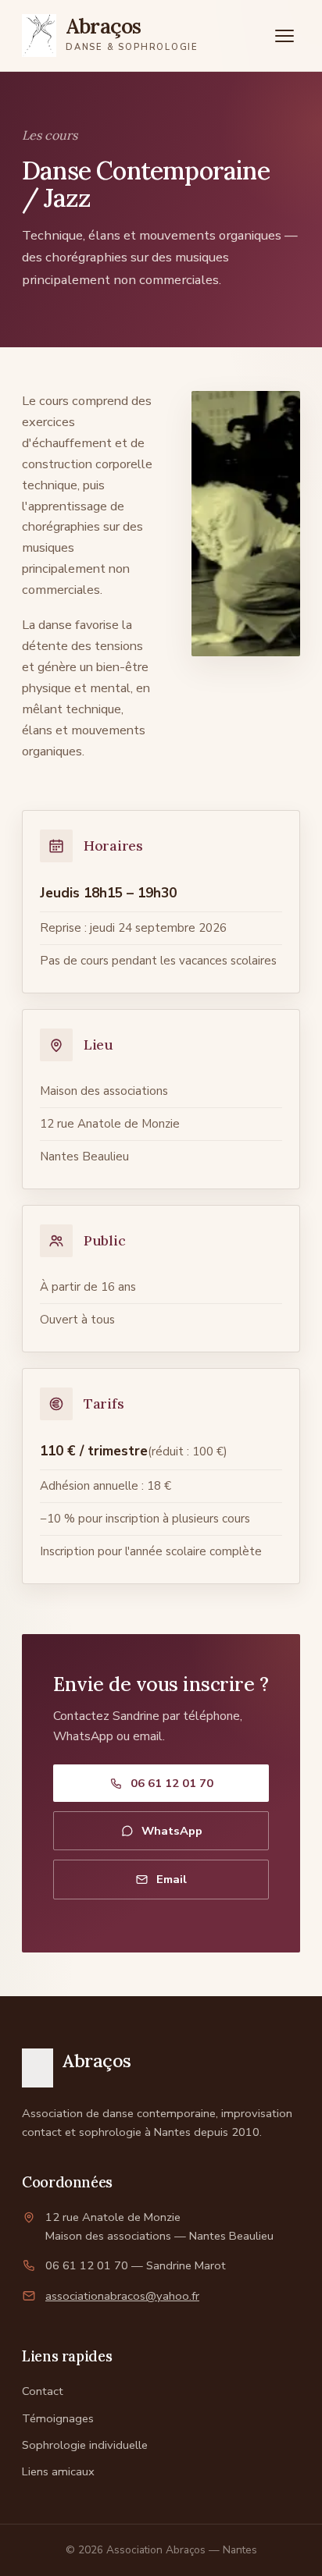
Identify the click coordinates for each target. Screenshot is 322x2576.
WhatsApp (172, 1831)
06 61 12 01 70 (172, 1783)
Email (172, 1879)
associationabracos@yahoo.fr (122, 2296)
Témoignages (58, 2418)
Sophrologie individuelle (85, 2445)
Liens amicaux (58, 2471)
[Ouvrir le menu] (284, 36)
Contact (43, 2391)
